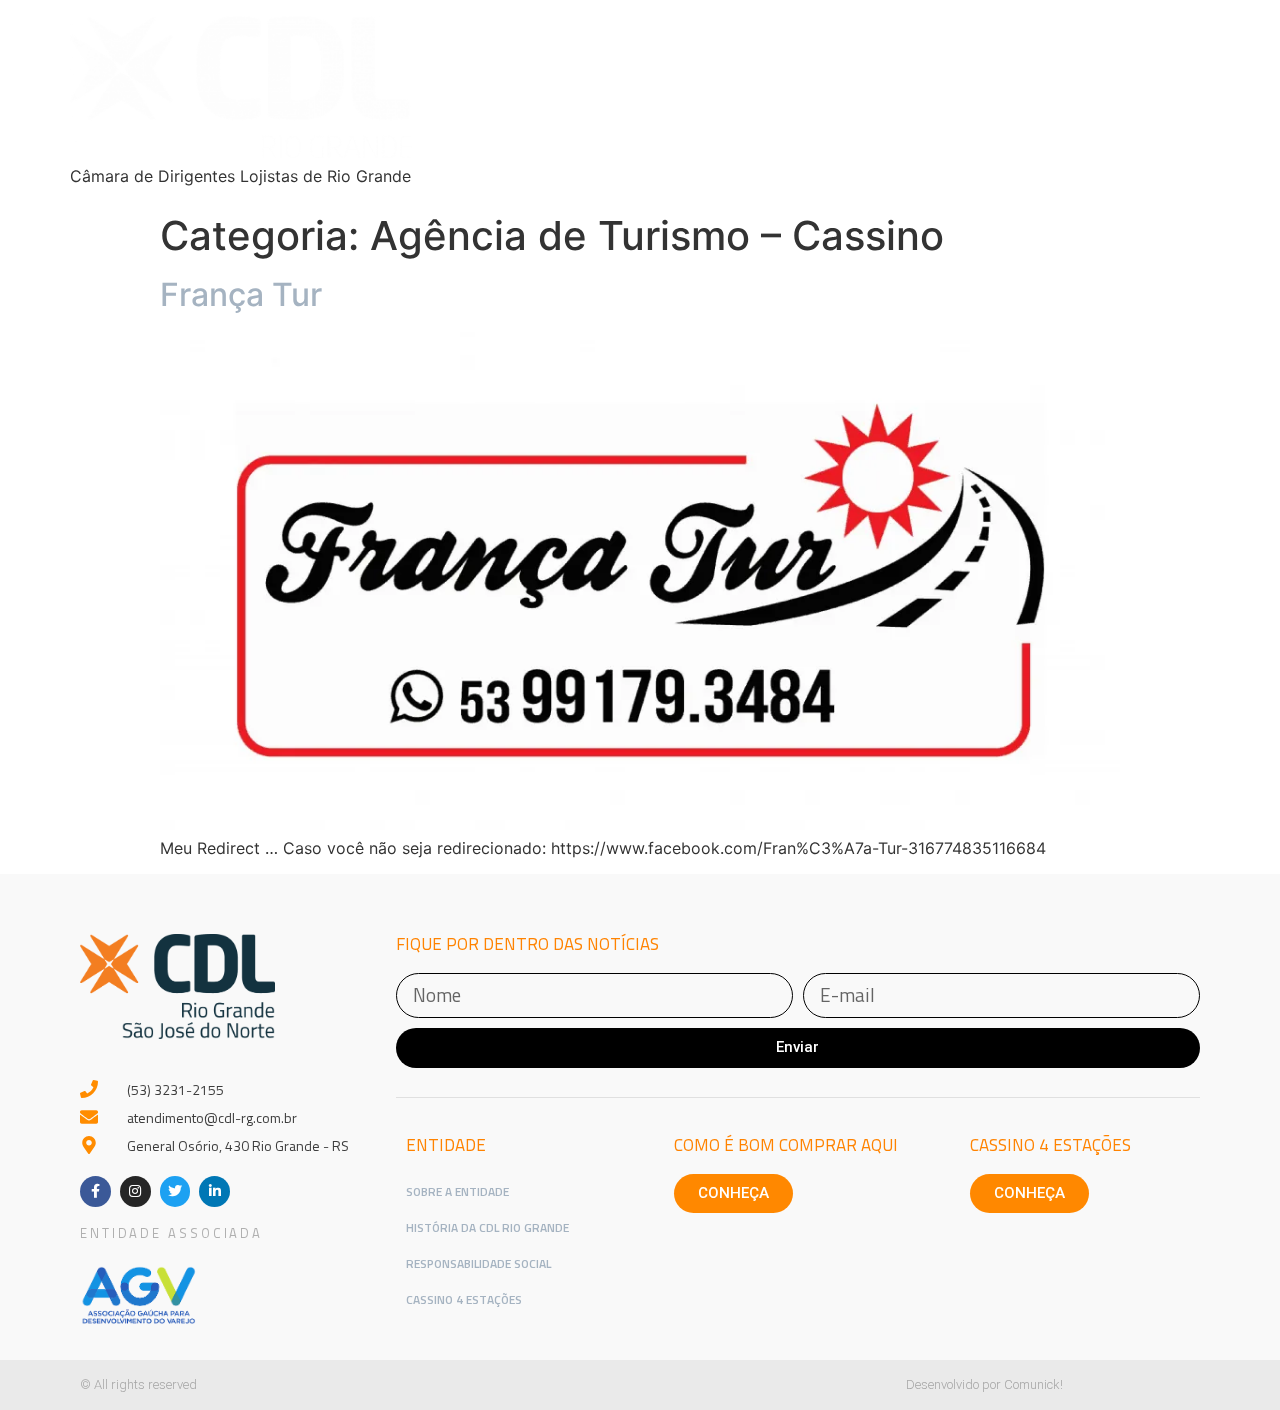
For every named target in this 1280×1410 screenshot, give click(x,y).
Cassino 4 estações (1050, 1145)
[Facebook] (95, 1191)
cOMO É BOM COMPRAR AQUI (786, 1145)
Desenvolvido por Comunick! (984, 1384)
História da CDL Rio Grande (487, 1227)
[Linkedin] (214, 1191)
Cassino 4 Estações (464, 1299)
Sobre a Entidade (457, 1191)
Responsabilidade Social (478, 1263)
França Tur (241, 294)
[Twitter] (175, 1191)
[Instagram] (135, 1191)
